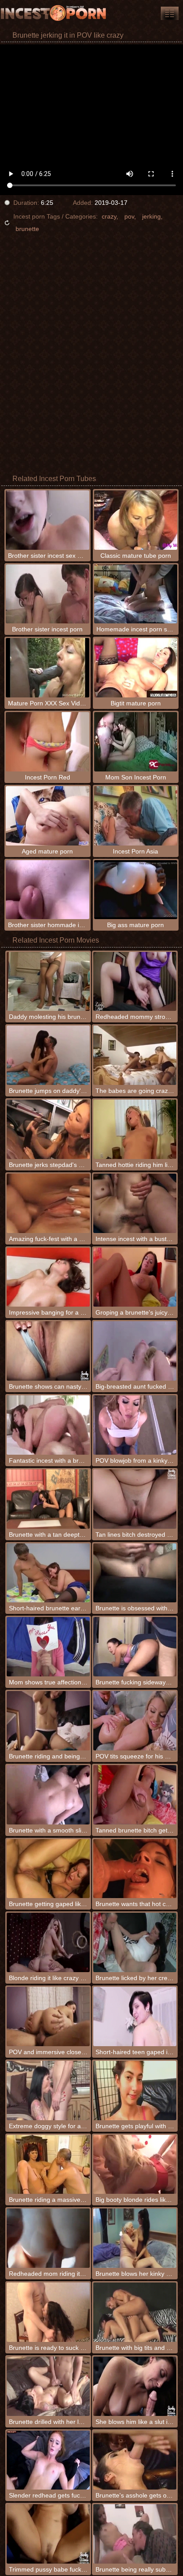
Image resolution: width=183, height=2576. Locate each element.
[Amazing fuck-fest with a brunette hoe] (48, 1203)
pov (129, 216)
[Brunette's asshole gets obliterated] (135, 2460)
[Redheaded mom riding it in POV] (48, 2238)
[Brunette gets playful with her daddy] (135, 2091)
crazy (109, 216)
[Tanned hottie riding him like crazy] (135, 1129)
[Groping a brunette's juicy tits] (135, 1277)
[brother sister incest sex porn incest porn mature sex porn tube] (170, 13)
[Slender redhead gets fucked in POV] (48, 2460)
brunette (27, 229)
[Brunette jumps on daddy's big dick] (48, 1055)
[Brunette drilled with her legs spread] (48, 2386)
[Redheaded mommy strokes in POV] (135, 982)
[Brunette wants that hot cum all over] (135, 1869)
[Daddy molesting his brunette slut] (48, 982)
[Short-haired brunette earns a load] (48, 1573)
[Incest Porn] (53, 13)
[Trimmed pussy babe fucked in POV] (48, 2534)
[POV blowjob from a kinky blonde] (135, 1425)
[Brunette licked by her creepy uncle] (135, 1942)
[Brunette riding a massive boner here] (48, 2165)
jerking (151, 216)
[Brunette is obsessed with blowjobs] (135, 1573)
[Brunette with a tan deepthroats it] (48, 1499)
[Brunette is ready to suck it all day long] (48, 2312)
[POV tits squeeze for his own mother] (135, 1721)
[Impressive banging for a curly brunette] (48, 1277)
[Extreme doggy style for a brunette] (48, 2091)
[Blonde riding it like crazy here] (48, 1942)
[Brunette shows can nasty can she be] (48, 1351)
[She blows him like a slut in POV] (135, 2386)
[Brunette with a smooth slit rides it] (48, 1795)
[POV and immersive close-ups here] (48, 2016)
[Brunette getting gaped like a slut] (48, 1869)
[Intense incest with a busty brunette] (135, 1203)
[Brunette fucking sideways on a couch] (135, 1647)
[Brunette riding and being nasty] (48, 1721)
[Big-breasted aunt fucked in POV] (135, 1351)
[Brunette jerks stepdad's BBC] (48, 1129)
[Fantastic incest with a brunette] (48, 1425)
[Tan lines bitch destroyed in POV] (135, 1499)
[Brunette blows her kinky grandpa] (135, 2238)
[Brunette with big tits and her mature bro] (135, 2312)
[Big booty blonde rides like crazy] (135, 2165)
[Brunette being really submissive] (135, 2534)
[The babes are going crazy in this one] (135, 1055)
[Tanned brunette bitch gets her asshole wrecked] (135, 1795)
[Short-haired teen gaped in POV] (135, 2016)
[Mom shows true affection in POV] (48, 1647)
